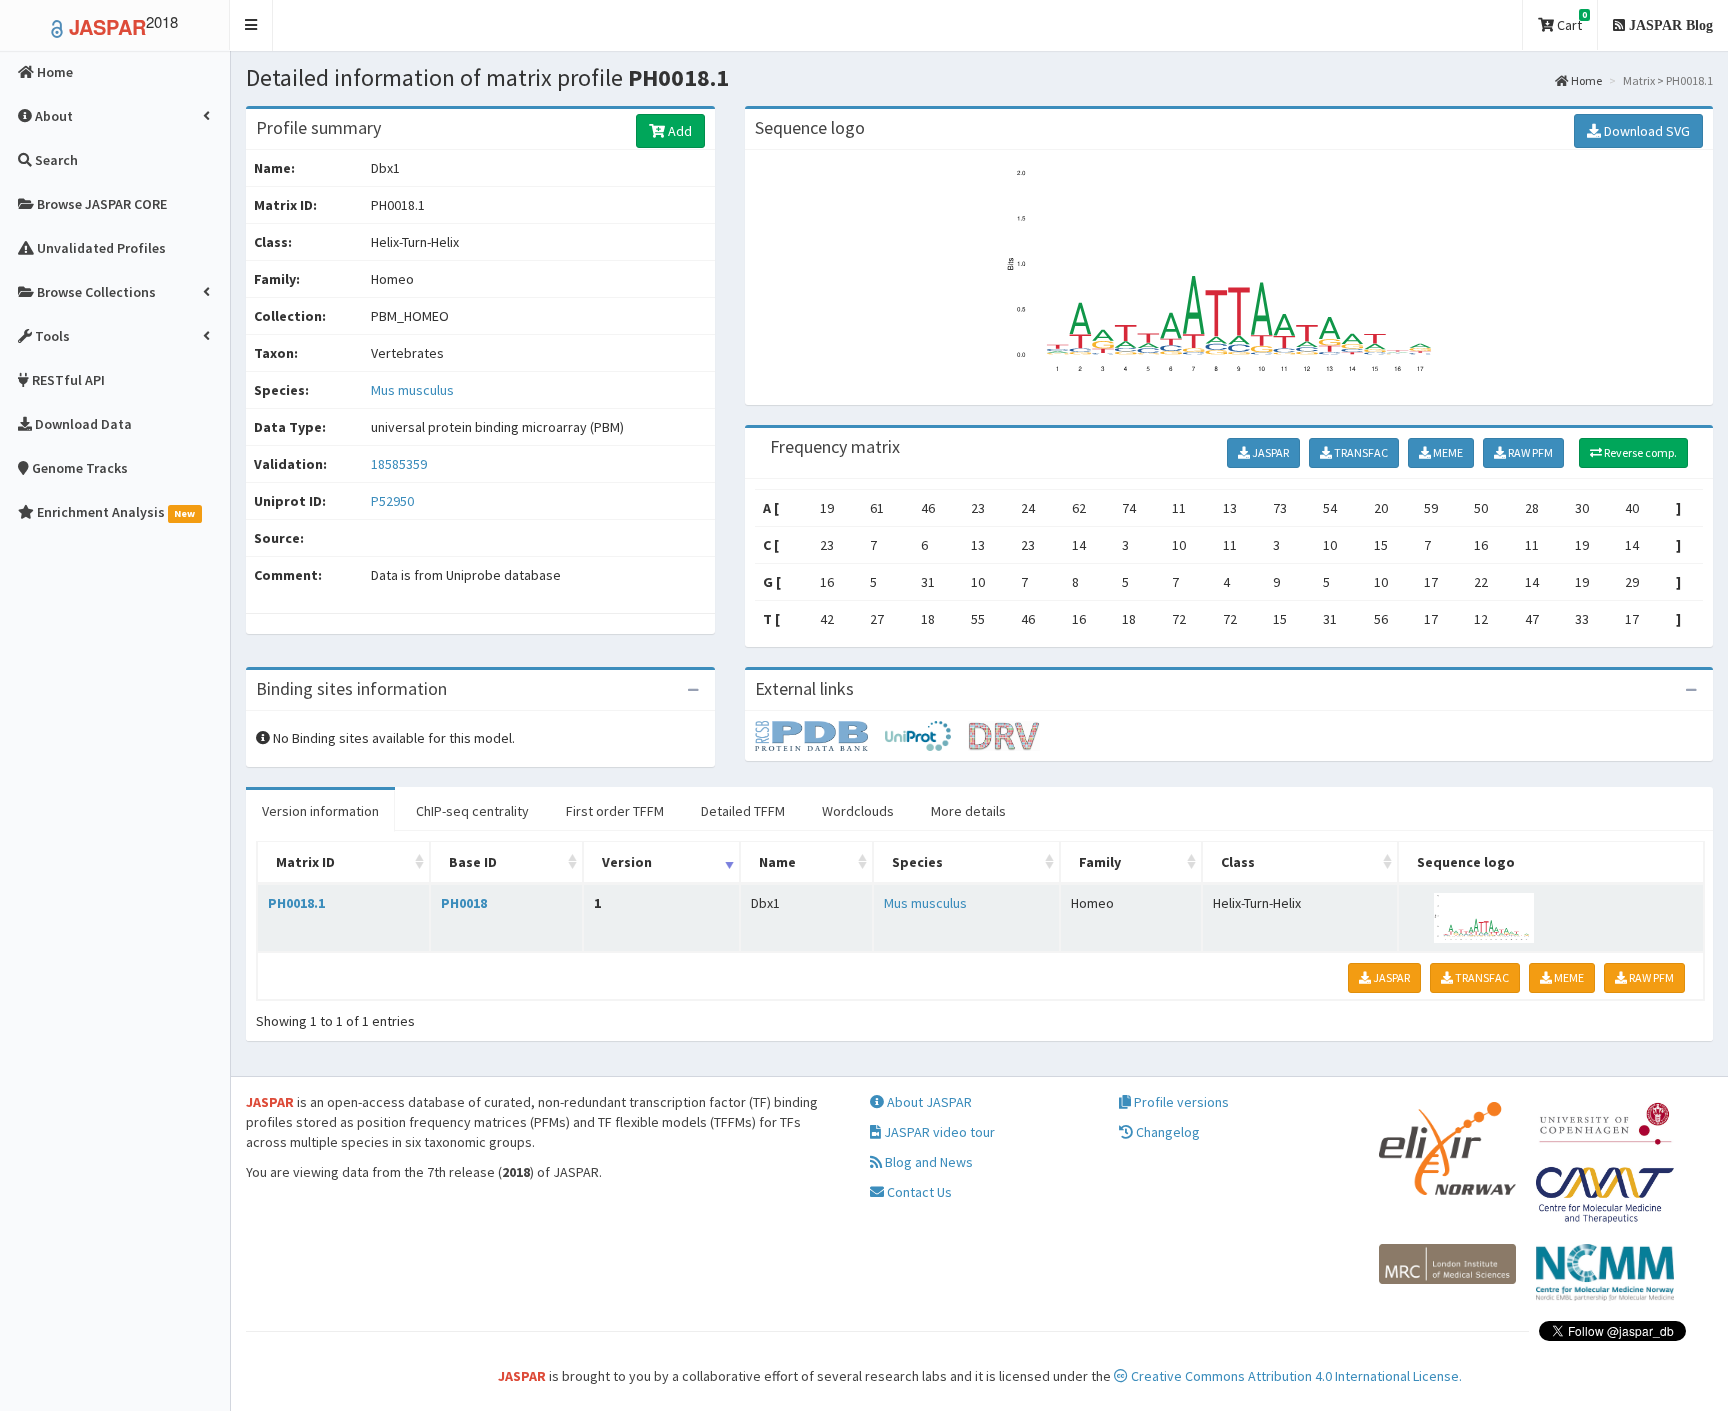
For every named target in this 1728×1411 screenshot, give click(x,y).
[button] (251, 25)
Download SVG (1645, 131)
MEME (1447, 452)
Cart (1570, 21)
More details (968, 811)
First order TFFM (615, 811)
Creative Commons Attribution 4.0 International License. (1295, 1376)
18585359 (399, 464)
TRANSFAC (1360, 452)
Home (1585, 80)
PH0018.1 (296, 903)
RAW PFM (1529, 452)
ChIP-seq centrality (472, 811)
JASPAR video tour (938, 1132)
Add (678, 131)
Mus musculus (412, 390)
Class (1238, 862)
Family (1100, 862)
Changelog (1166, 1132)
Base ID (473, 862)
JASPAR (1269, 452)
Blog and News (927, 1162)
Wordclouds (858, 811)
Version (627, 862)
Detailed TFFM (743, 811)
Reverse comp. (1639, 452)
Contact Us (918, 1192)
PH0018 (464, 903)
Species (917, 862)
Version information (320, 811)
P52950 (394, 501)
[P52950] (820, 735)
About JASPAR (928, 1102)
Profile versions (1180, 1102)
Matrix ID (305, 862)
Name (777, 862)
